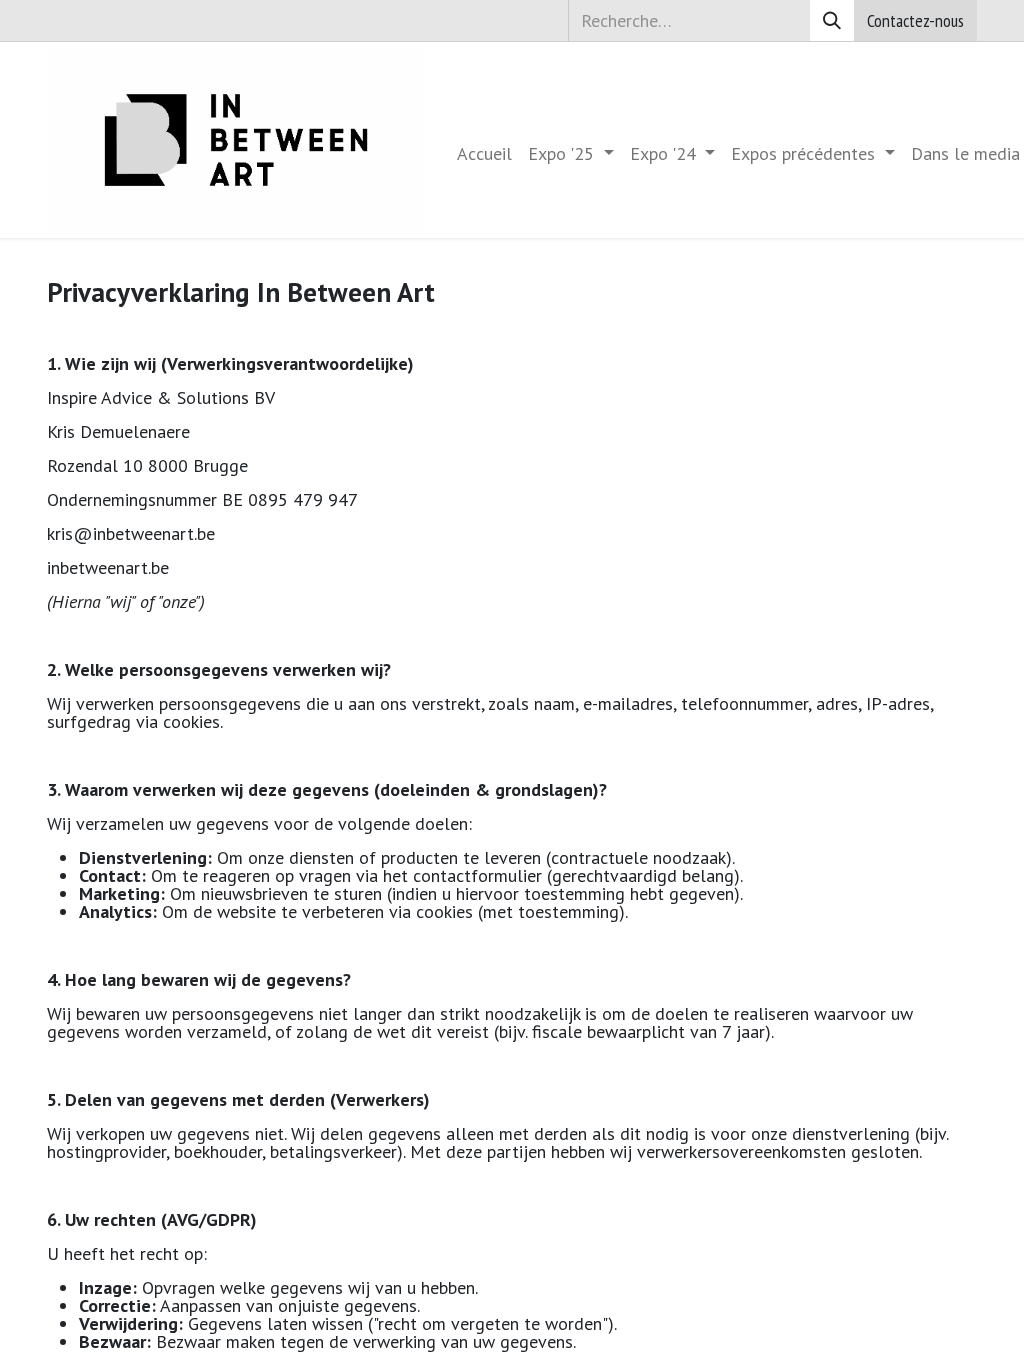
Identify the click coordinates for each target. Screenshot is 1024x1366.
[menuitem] (484, 154)
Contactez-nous (915, 20)
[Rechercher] (832, 20)
